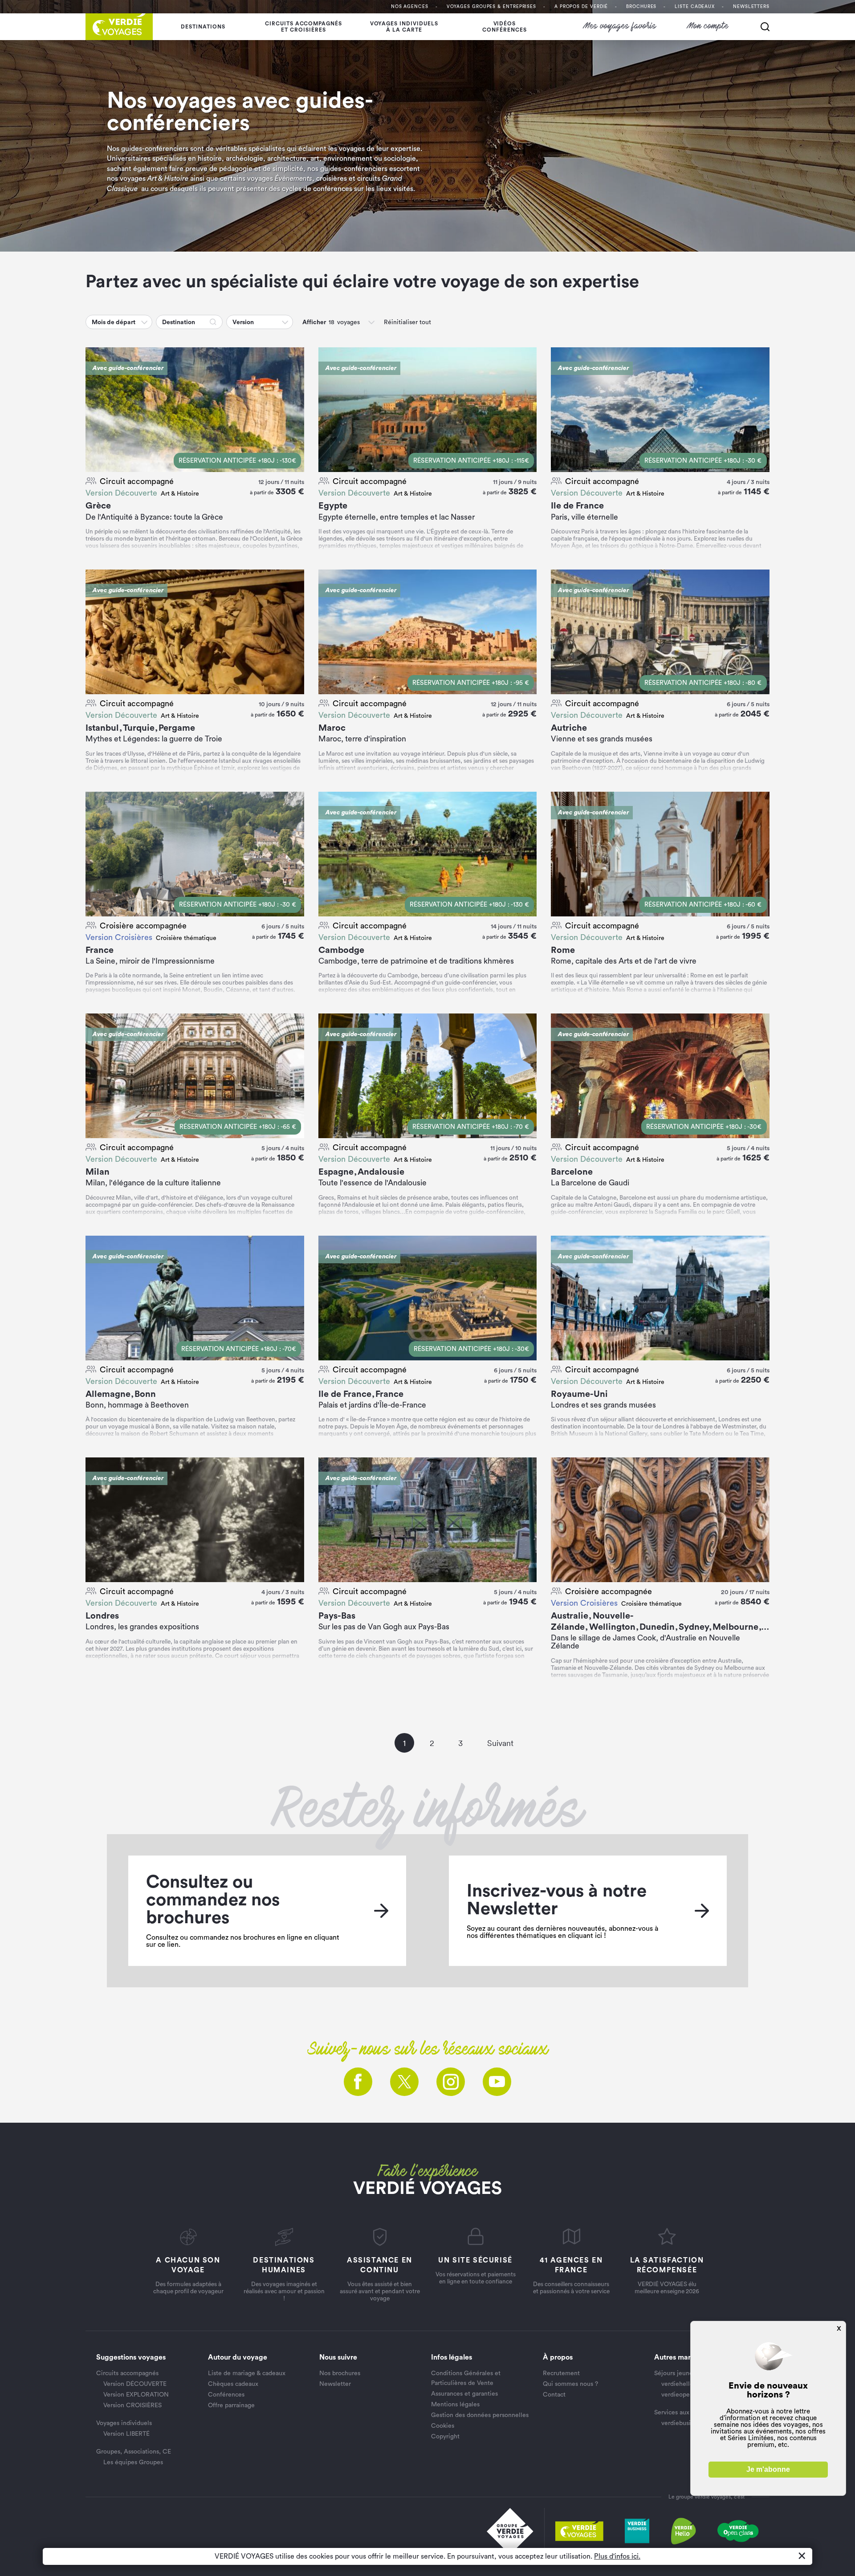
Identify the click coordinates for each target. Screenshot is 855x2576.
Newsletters (751, 7)
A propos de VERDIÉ (581, 7)
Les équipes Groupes (133, 2462)
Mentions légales (455, 2405)
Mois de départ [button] (114, 322)
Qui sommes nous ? (570, 2384)
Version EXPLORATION (136, 2395)
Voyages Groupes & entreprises (491, 7)
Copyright (445, 2437)
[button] (145, 322)
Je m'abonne (768, 2469)
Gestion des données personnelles (480, 2415)
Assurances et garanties (464, 2394)
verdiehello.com (684, 2384)
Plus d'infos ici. (617, 2556)
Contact (554, 2395)
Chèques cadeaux (233, 2384)
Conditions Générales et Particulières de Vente (466, 2378)
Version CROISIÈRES (132, 2405)
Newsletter (335, 2384)
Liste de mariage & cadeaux (247, 2373)
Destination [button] (179, 322)
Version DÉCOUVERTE (135, 2384)
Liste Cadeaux (695, 7)
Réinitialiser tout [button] (407, 322)
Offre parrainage (231, 2405)
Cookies (443, 2426)
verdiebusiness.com (689, 2423)
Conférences (226, 2395)
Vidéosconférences (505, 27)
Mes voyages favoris (620, 26)
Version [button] (243, 322)
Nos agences (410, 7)
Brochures (641, 7)
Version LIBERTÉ (126, 2434)
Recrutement (561, 2373)
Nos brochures (340, 2373)
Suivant (500, 1743)
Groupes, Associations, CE (134, 2452)
